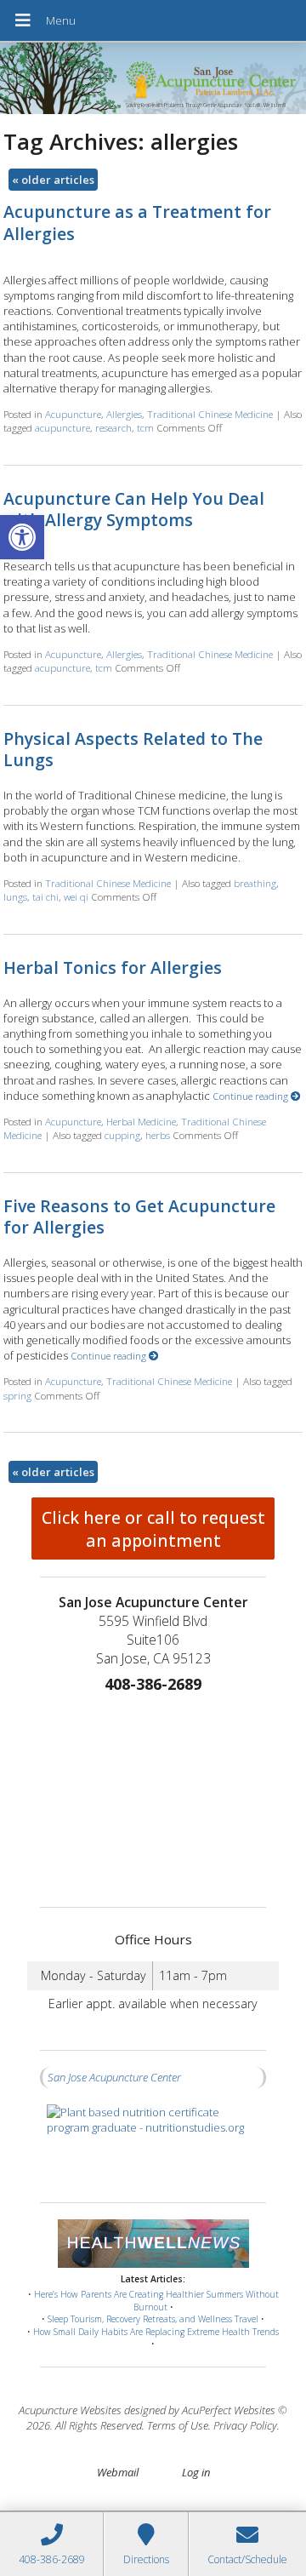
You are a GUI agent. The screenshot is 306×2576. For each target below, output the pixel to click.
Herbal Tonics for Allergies (113, 967)
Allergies (124, 414)
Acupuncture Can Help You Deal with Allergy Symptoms (134, 509)
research (113, 427)
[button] (22, 537)
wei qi (76, 896)
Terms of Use (178, 2425)
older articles (53, 180)
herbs (158, 1135)
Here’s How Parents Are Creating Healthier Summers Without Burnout (156, 2301)
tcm (145, 427)
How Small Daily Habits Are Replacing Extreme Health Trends (156, 2332)
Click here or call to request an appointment (153, 1529)
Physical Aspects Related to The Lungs (133, 749)
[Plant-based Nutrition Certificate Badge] (153, 2145)
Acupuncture (73, 414)
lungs (15, 896)
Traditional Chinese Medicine (210, 414)
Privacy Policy (245, 2425)
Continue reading (252, 1096)
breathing (255, 883)
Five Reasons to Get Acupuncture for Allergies (139, 1216)
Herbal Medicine (141, 1121)
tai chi (45, 896)
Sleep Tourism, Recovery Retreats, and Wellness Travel (153, 2319)
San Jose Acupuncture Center (114, 2077)
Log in (196, 2472)
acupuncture (62, 427)
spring (17, 1395)
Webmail (118, 2472)
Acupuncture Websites (70, 2410)
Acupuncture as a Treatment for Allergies (137, 222)
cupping (122, 1135)
